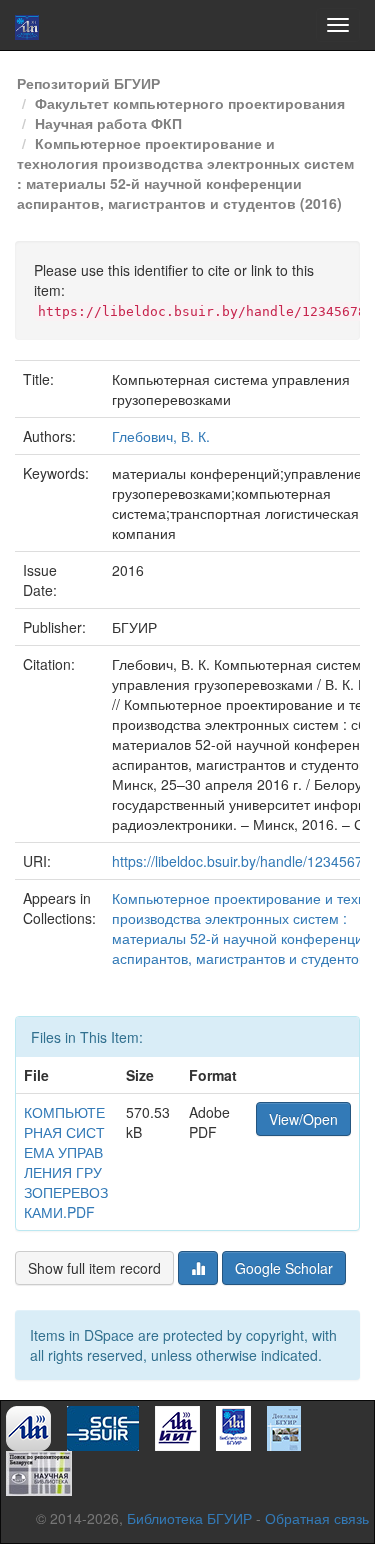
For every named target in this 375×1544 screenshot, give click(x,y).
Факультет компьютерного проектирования (190, 103)
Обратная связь (317, 1518)
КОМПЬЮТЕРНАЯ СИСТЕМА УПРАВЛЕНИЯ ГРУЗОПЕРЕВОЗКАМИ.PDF (66, 1162)
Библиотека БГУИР (189, 1518)
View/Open (303, 1119)
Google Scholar (284, 1268)
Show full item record (94, 1268)
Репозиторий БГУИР (88, 83)
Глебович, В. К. (161, 436)
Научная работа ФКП (108, 123)
